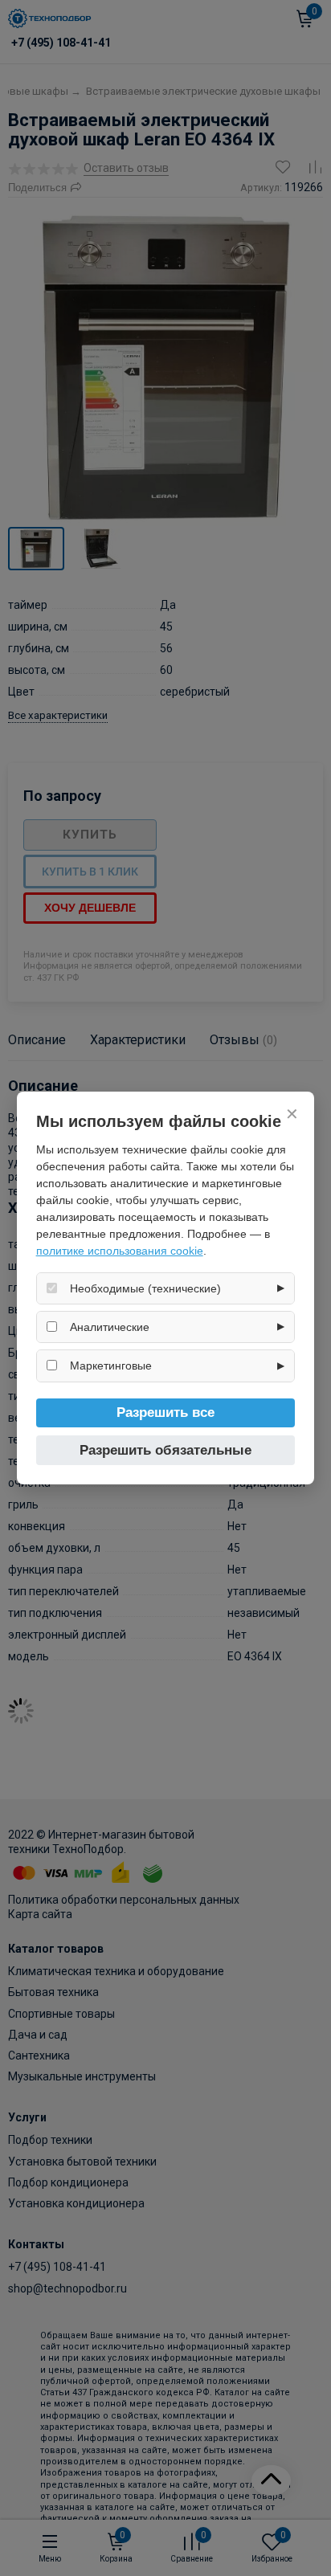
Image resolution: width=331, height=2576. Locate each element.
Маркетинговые (111, 1366)
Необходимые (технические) (145, 1288)
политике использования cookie (120, 1251)
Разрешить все (165, 1413)
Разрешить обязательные (165, 1450)
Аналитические (110, 1327)
